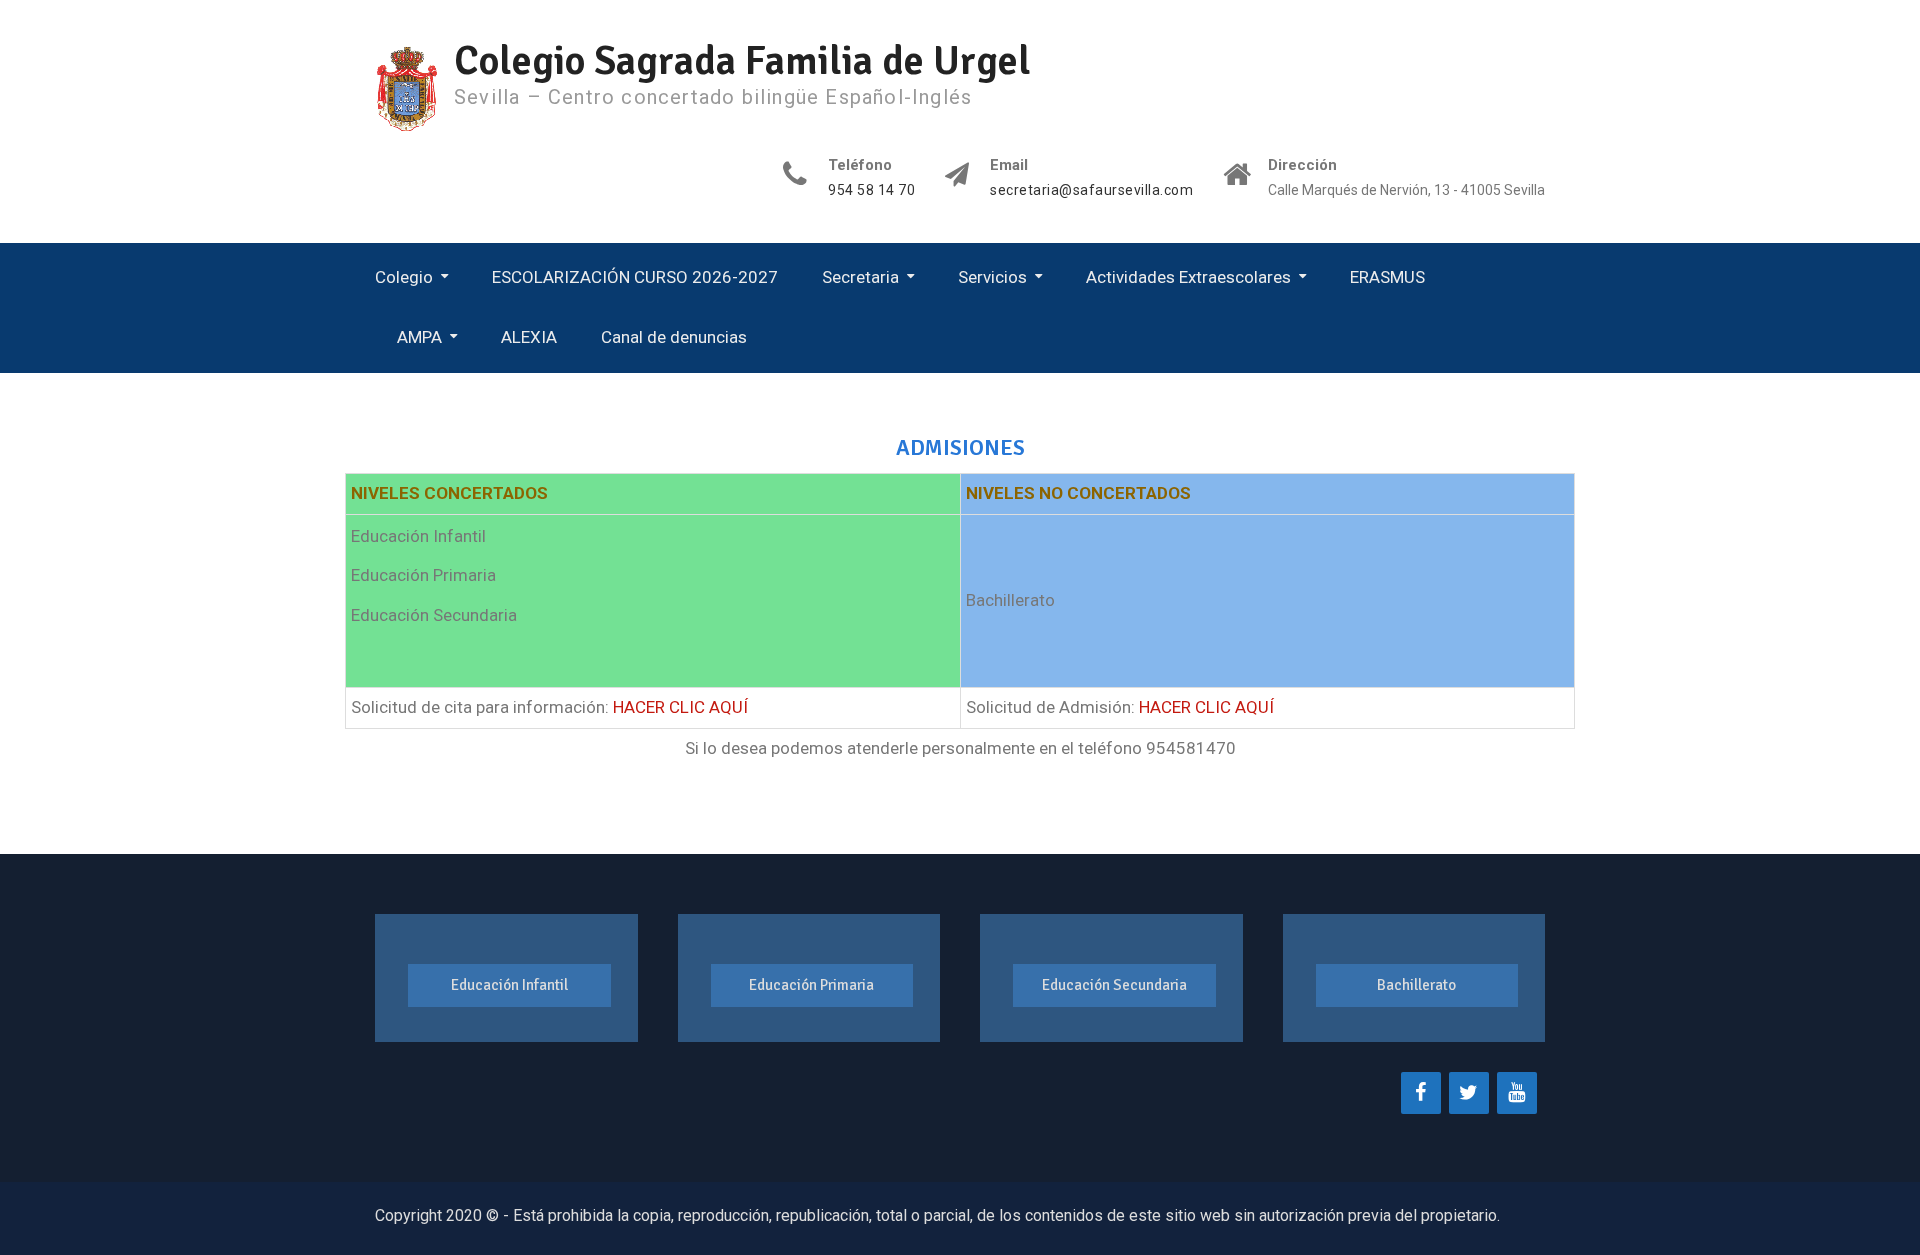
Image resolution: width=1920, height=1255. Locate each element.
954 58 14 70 (871, 190)
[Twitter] (1469, 1093)
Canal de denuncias (674, 337)
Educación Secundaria (1114, 985)
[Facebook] (1421, 1093)
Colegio (404, 277)
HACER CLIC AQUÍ (680, 707)
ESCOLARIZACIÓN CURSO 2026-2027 (635, 277)
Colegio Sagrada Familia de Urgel (742, 61)
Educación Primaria (811, 985)
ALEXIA (529, 337)
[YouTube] (1517, 1093)
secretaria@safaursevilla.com (1091, 190)
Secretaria (860, 277)
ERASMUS (1387, 277)
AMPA (419, 337)
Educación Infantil (509, 985)
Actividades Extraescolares (1188, 277)
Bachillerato (1416, 985)
